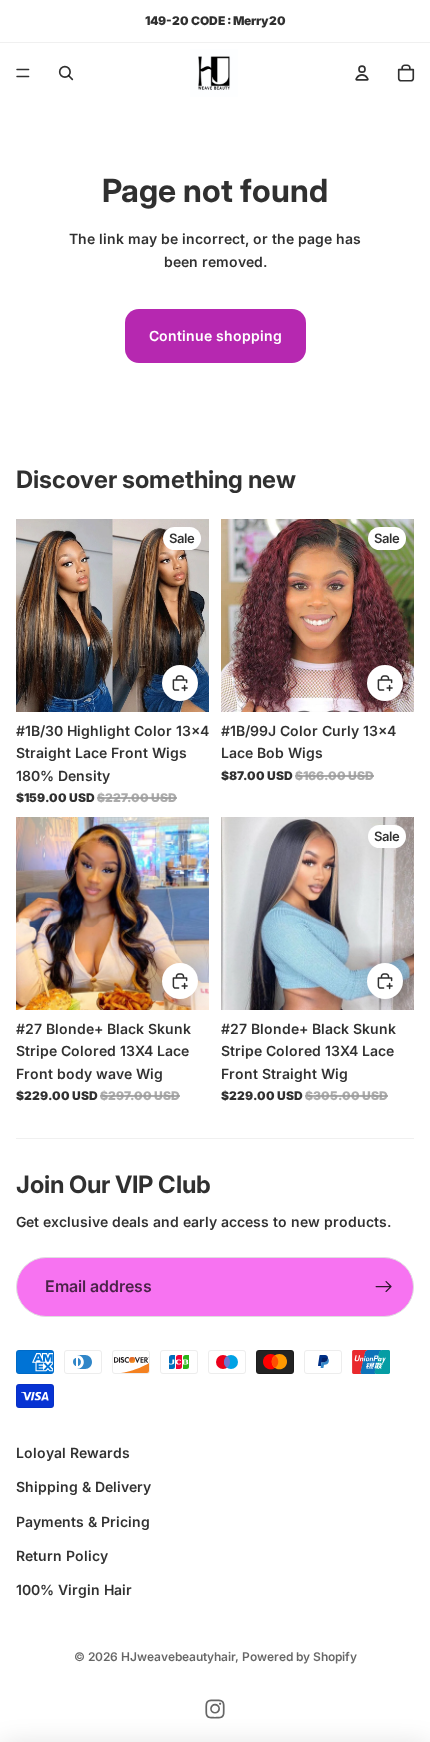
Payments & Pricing (83, 1521)
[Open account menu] (362, 73)
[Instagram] (215, 1709)
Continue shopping (215, 335)
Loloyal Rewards (73, 1452)
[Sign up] (384, 1287)
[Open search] (66, 73)
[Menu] (23, 73)
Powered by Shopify (299, 1656)
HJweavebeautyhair (178, 1656)
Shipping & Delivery (83, 1486)
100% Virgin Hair (74, 1589)
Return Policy (62, 1555)
